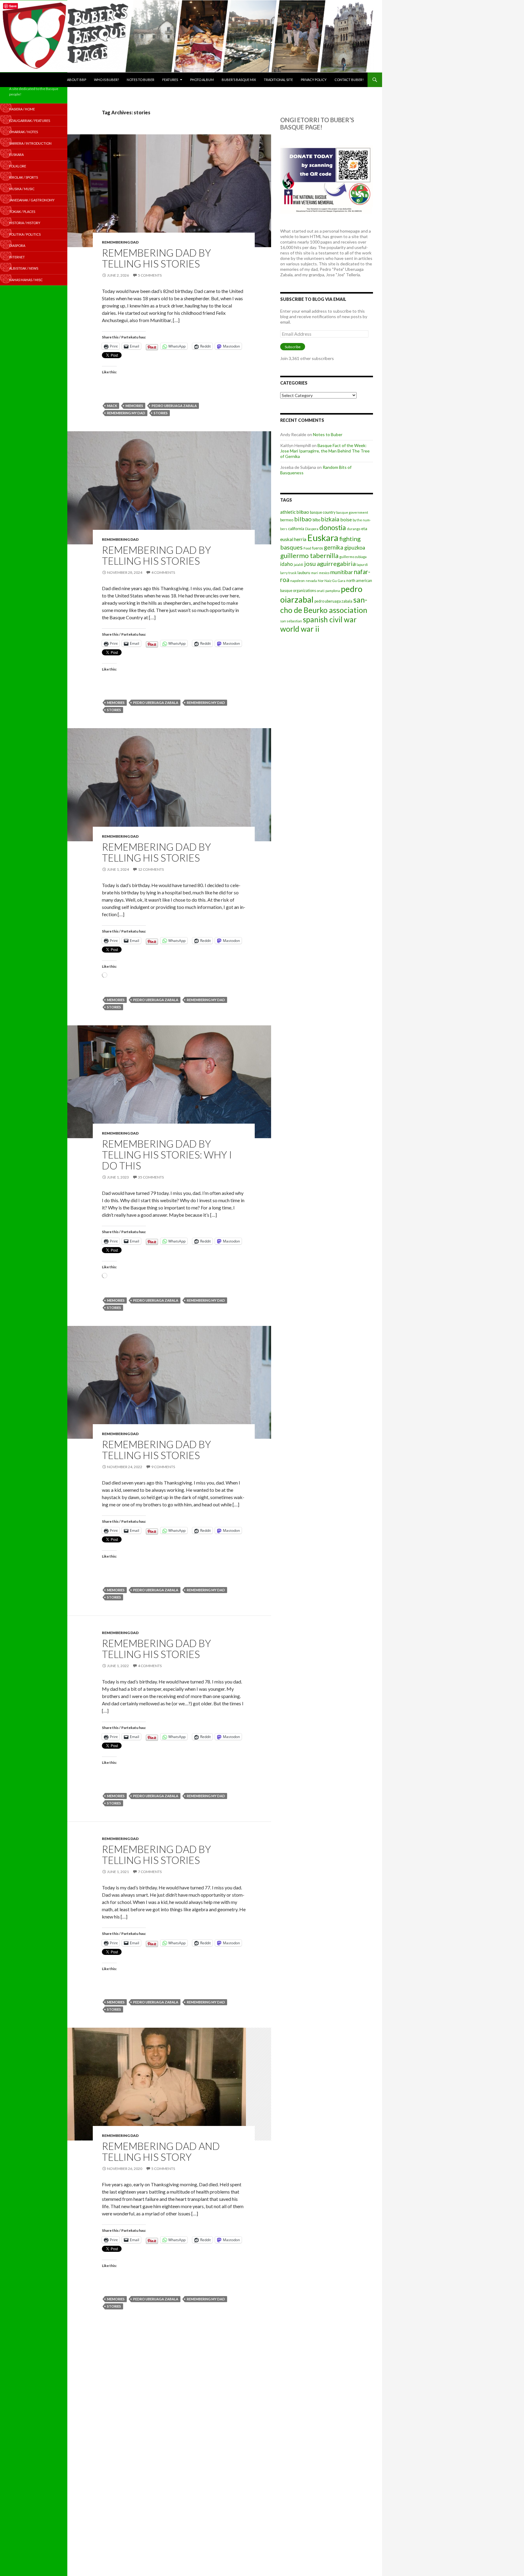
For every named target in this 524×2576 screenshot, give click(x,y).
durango (354, 529)
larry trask (288, 573)
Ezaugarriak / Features (30, 121)
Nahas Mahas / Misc (26, 280)
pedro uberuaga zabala (174, 406)
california (296, 529)
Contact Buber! (349, 80)
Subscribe (293, 347)
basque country (323, 512)
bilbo (316, 520)
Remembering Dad (120, 242)
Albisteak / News (24, 268)
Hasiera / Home (22, 109)
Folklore (18, 166)
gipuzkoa (355, 547)
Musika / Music (22, 189)
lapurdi (362, 565)
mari (315, 573)
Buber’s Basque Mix (239, 80)
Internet (17, 257)
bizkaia (330, 519)
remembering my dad (126, 413)
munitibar (342, 572)
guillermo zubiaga (353, 557)
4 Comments (163, 572)
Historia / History (25, 223)
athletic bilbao (295, 512)
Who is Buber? (106, 80)
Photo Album (202, 80)
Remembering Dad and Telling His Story (161, 2151)
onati (321, 591)
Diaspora (312, 529)
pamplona (333, 591)
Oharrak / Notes (24, 132)
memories (134, 406)
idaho (287, 564)
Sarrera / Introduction (30, 143)
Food (307, 548)
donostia (333, 527)
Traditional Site (278, 80)
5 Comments (150, 275)
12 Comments (151, 869)
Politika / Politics (25, 234)
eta (364, 528)
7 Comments (150, 1872)
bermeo (287, 520)
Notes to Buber (141, 80)
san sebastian (291, 621)
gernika (334, 547)
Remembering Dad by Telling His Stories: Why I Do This (167, 1155)
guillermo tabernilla (309, 555)
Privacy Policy (314, 80)
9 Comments (163, 1467)
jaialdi (299, 565)
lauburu (304, 573)
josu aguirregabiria (330, 563)
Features (170, 80)
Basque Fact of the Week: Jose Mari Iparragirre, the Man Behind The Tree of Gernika (325, 451)
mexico (324, 573)
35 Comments (151, 1177)
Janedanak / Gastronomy (32, 200)
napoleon (297, 581)
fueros (317, 548)
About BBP (77, 80)
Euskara (323, 538)
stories (161, 413)
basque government (352, 512)
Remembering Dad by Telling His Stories (156, 258)
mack (112, 406)
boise (346, 519)
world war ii (300, 629)
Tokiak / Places (22, 212)
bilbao (303, 519)
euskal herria (293, 539)
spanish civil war (330, 619)
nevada (311, 581)
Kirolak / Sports (24, 177)
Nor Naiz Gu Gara (332, 581)
